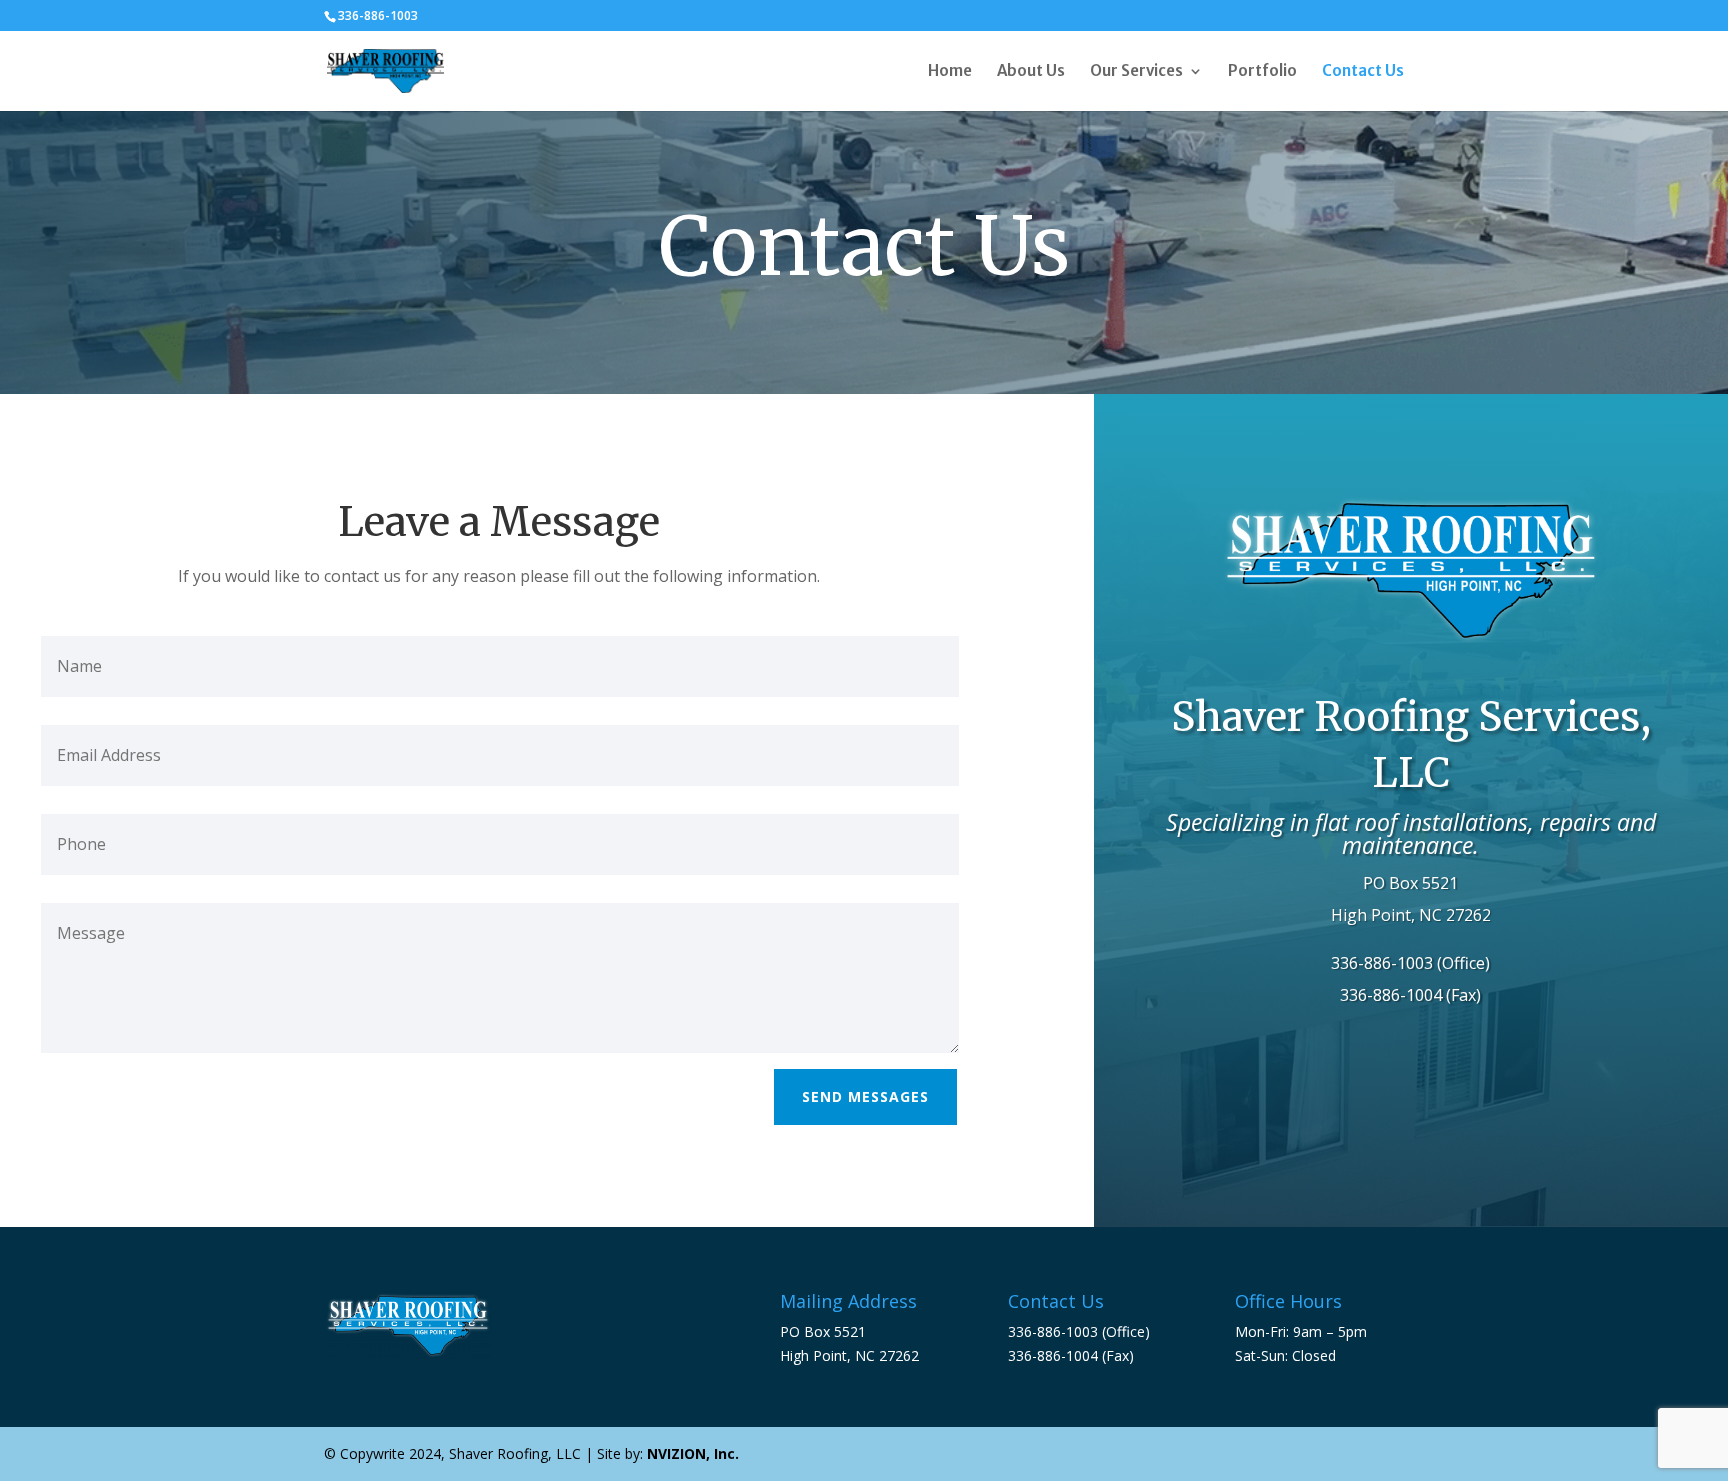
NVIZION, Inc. (693, 1453)
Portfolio (1262, 72)
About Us (1031, 72)
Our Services (1136, 72)
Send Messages (865, 1096)
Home (950, 72)
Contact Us (1363, 72)
